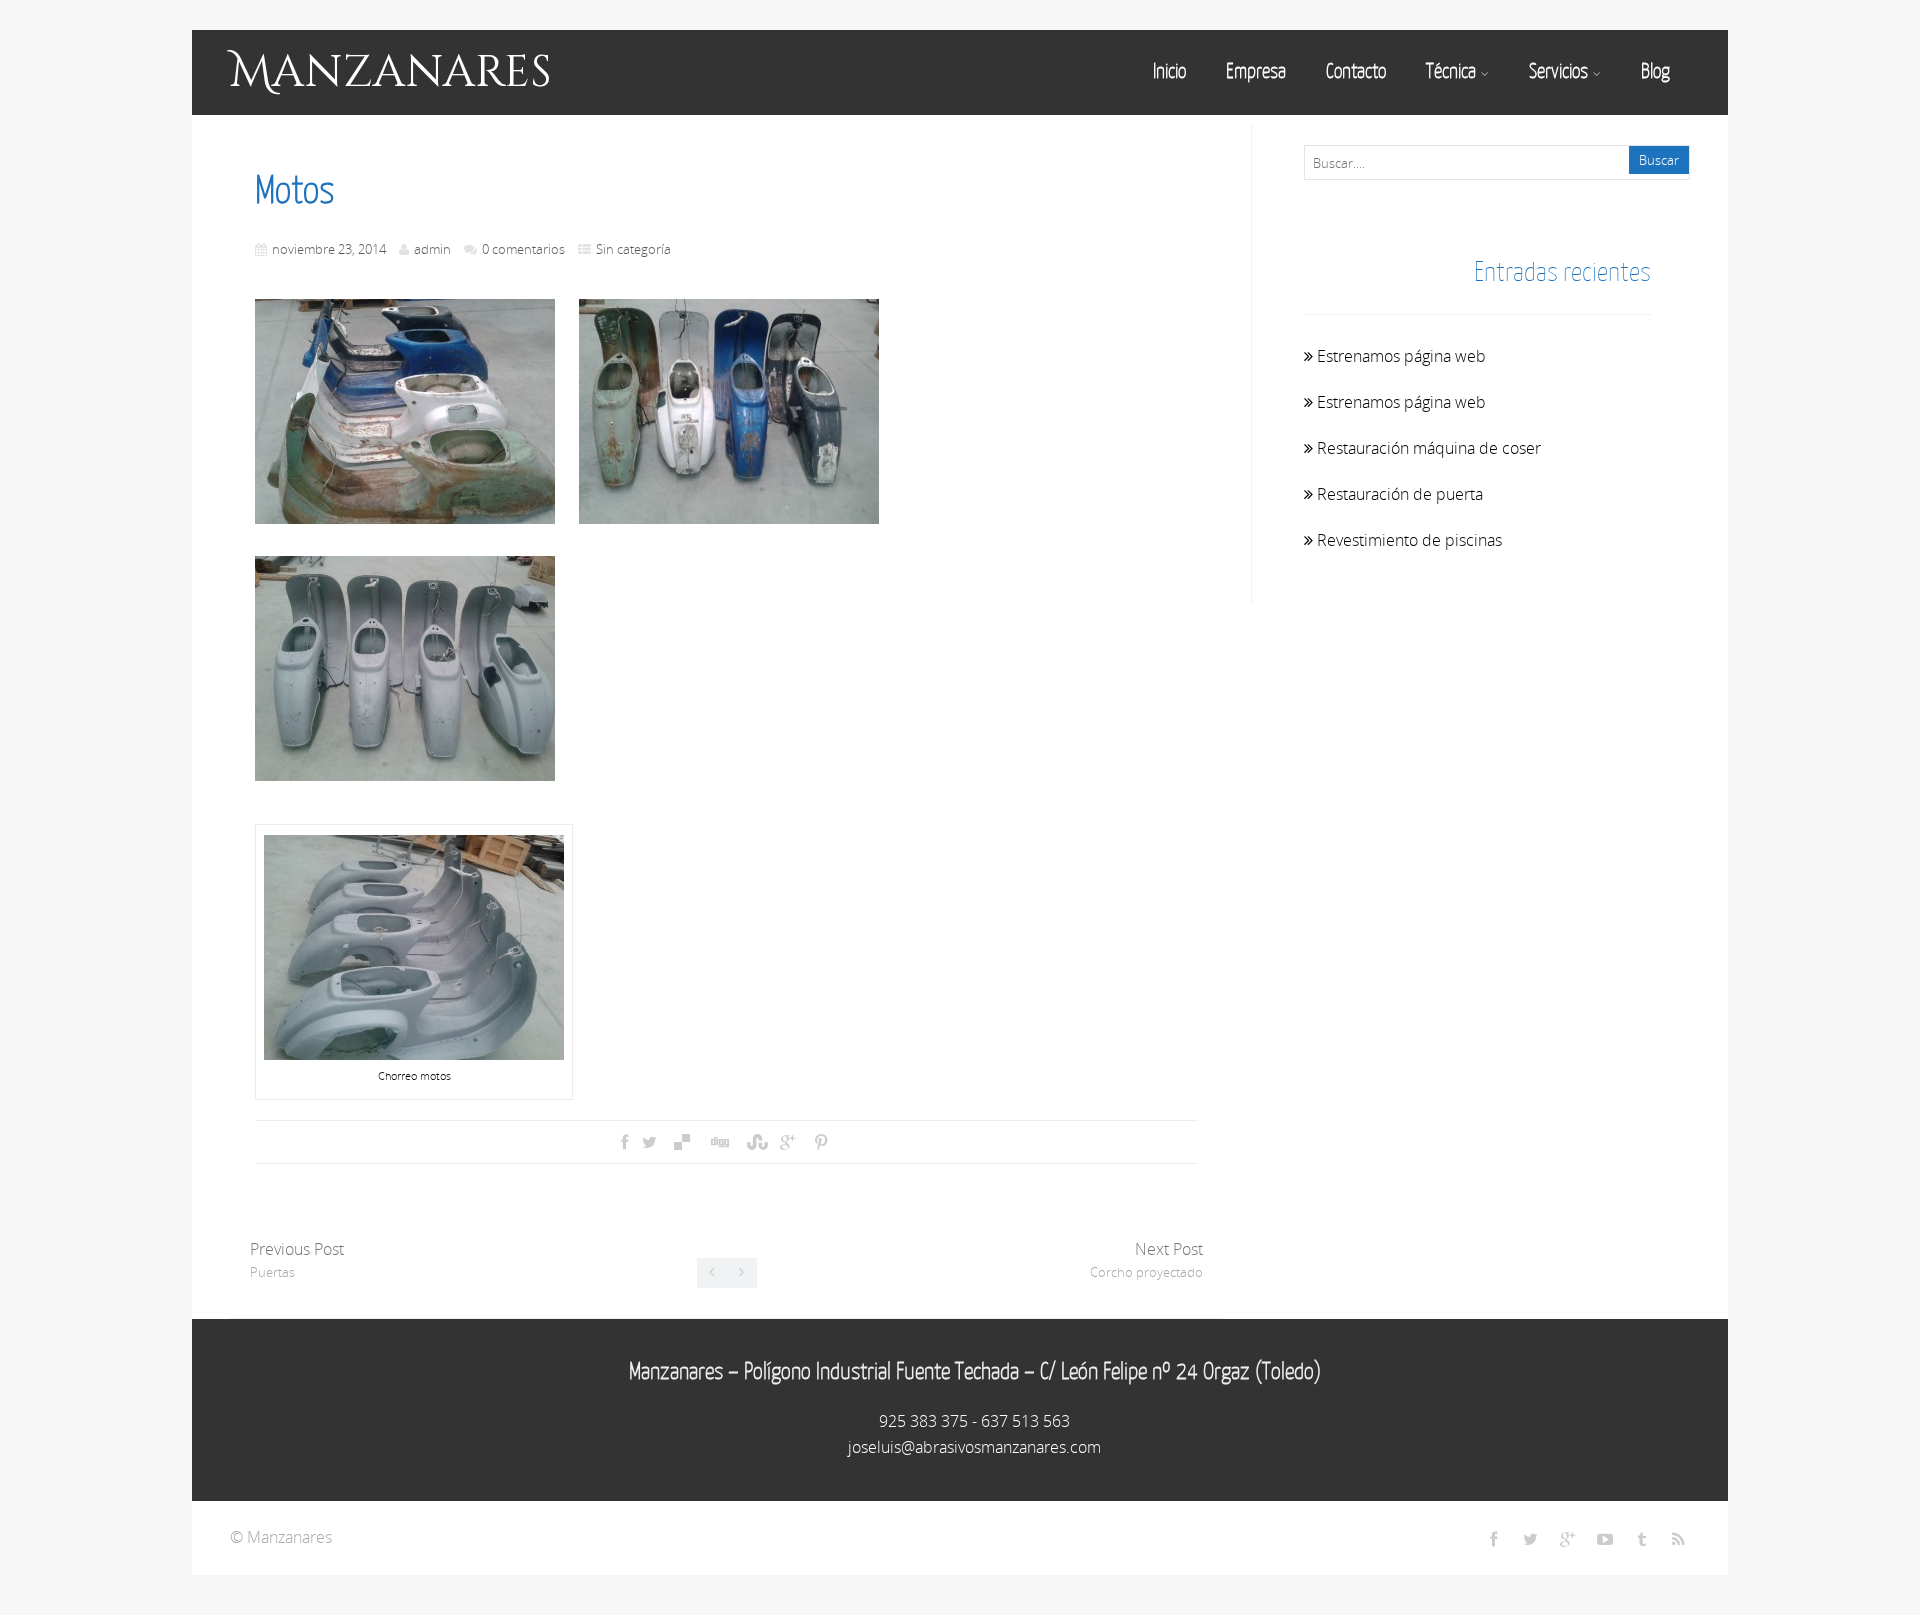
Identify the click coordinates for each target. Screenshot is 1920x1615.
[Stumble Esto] (755, 1142)
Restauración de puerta (1400, 494)
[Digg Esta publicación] (719, 1142)
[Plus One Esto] (787, 1142)
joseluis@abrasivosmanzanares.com (974, 1447)
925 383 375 (923, 1421)
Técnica (1451, 70)
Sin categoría (633, 249)
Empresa (1256, 70)
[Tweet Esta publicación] (649, 1142)
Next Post (1146, 1259)
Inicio (1169, 70)
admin (432, 249)
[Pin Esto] (820, 1142)
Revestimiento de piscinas (1409, 540)
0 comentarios (523, 249)
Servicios (1558, 70)
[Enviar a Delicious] (682, 1142)
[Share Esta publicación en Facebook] (624, 1142)
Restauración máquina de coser (1429, 448)
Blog (1655, 70)
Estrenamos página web (1401, 356)
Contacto (1356, 70)
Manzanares (391, 72)
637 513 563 (1025, 1421)
